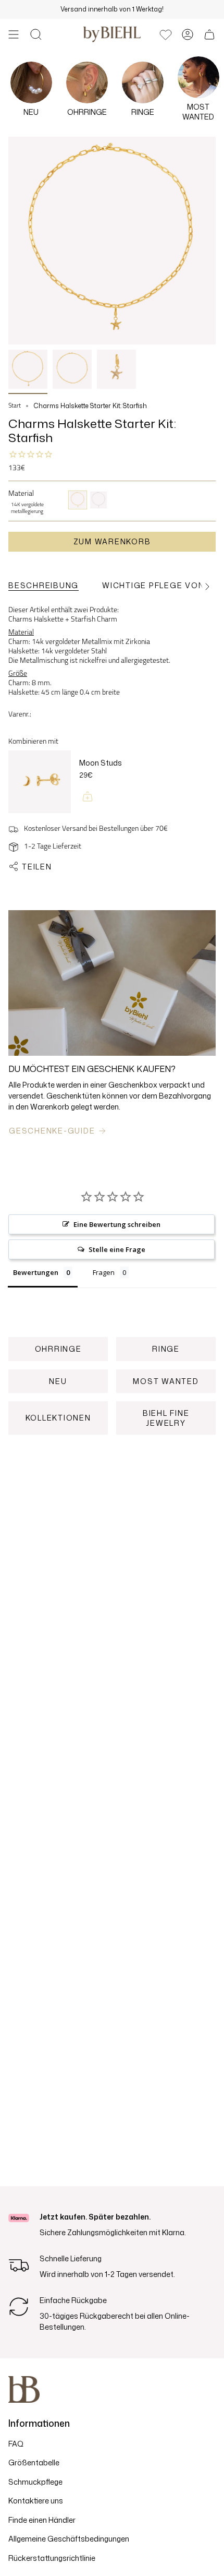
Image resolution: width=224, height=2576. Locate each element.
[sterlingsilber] (98, 500)
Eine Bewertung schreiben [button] (117, 1224)
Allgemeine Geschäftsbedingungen (69, 2539)
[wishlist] (166, 34)
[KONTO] (188, 34)
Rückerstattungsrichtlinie (52, 2558)
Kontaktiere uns (36, 2501)
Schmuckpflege (35, 2482)
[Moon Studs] (40, 783)
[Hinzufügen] (88, 796)
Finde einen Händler (42, 2520)
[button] (36, 34)
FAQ (16, 2444)
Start (15, 406)
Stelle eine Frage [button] (117, 1249)
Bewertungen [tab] (36, 1272)
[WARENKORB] (209, 34)
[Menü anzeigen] (14, 34)
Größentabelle (34, 2462)
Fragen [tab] (104, 1272)
